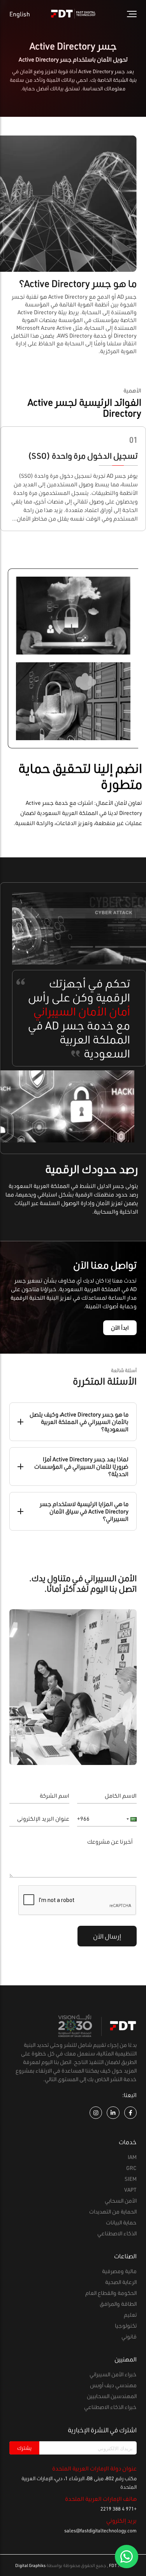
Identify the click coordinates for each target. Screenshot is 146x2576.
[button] (129, 1819)
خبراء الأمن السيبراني (113, 2374)
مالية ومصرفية (119, 2271)
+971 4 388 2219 (119, 2509)
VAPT (130, 2190)
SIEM (131, 2179)
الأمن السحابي (121, 2200)
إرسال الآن (107, 1936)
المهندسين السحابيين (112, 2396)
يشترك (24, 2448)
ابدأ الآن (120, 1328)
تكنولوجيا (126, 2325)
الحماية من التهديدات (113, 2211)
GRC (131, 2168)
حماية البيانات (121, 2222)
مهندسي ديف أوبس (113, 2385)
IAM (132, 2157)
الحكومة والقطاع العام (111, 2293)
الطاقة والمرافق (118, 2304)
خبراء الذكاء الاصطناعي (110, 2407)
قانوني (129, 2336)
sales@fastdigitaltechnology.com (100, 2530)
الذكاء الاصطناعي (117, 2233)
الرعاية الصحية (121, 2282)
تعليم (130, 2315)
